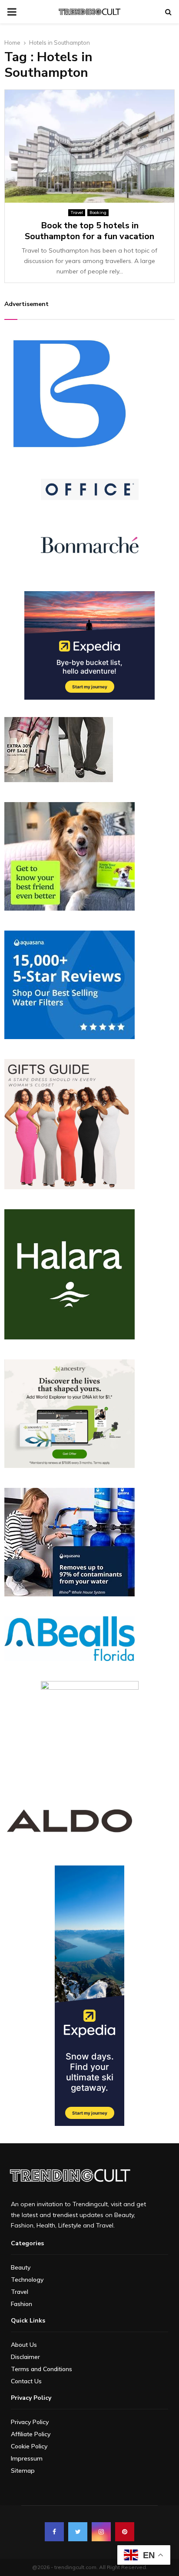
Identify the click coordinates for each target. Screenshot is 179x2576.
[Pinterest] (125, 2532)
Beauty (21, 2267)
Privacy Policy (30, 2422)
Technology (27, 2280)
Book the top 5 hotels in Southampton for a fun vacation (89, 231)
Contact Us (26, 2381)
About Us (24, 2345)
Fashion (22, 2304)
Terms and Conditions (41, 2369)
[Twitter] (78, 2532)
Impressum (27, 2458)
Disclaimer (25, 2357)
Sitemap (23, 2471)
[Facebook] (54, 2532)
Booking (98, 212)
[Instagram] (101, 2532)
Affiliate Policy (31, 2434)
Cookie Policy (29, 2446)
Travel (77, 212)
